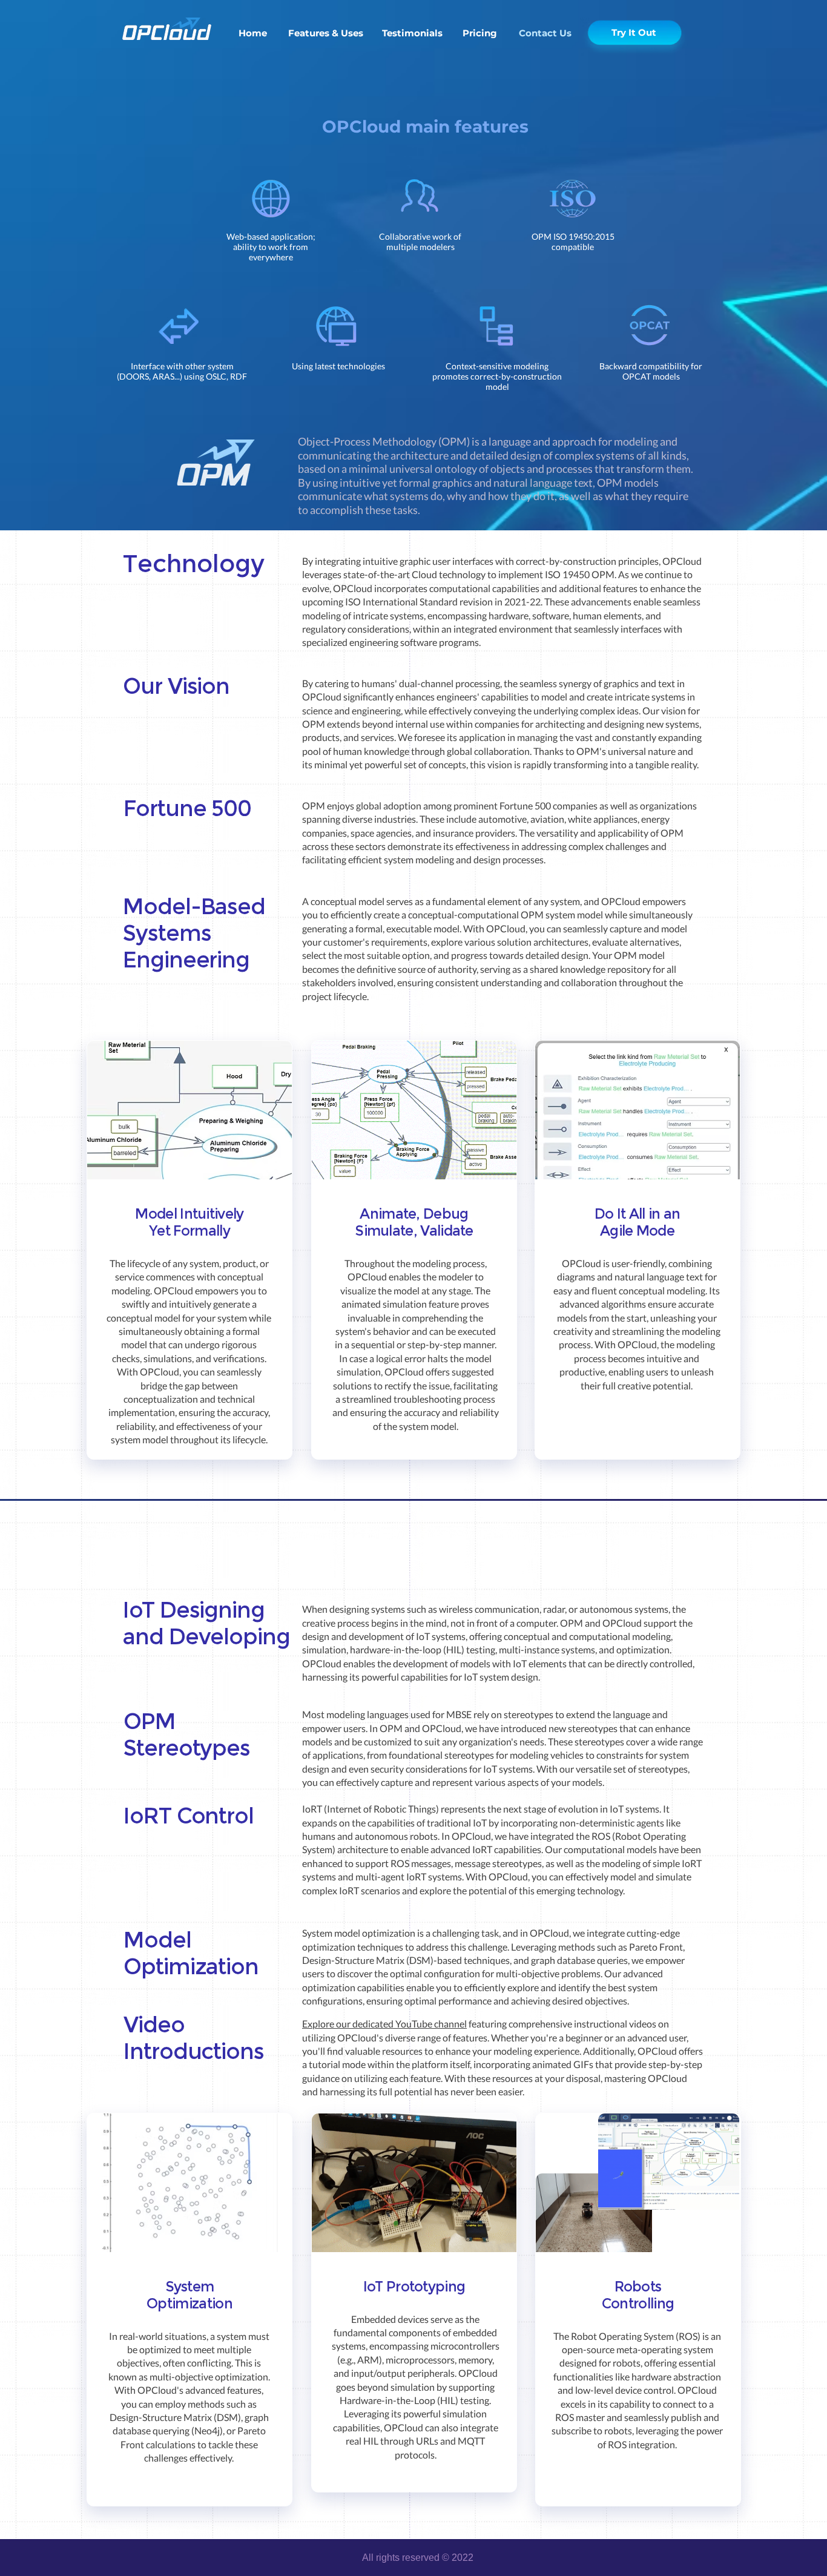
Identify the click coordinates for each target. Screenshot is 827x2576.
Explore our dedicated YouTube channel (384, 2024)
